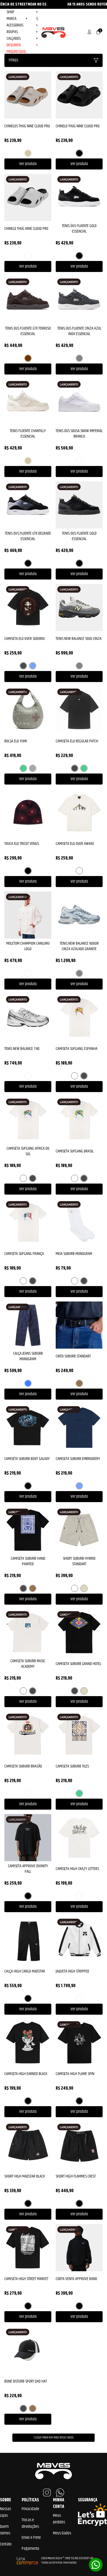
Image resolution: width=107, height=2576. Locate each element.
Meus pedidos (59, 2519)
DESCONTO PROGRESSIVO (22, 48)
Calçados (22, 39)
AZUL (33, 666)
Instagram (47, 2493)
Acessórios (22, 25)
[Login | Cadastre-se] (89, 32)
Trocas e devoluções (30, 2523)
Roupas (22, 32)
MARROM (28, 358)
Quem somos (5, 2530)
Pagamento (30, 2549)
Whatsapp (96, 2565)
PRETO (79, 153)
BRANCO (28, 256)
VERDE (23, 768)
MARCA (17, 19)
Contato (6, 2544)
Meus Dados (62, 2533)
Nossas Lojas (5, 2512)
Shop (22, 12)
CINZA (79, 358)
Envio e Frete (31, 2538)
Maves (54, 32)
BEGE (28, 153)
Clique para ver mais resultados (54, 2438)
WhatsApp (60, 2493)
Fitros (13, 60)
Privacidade (30, 2509)
